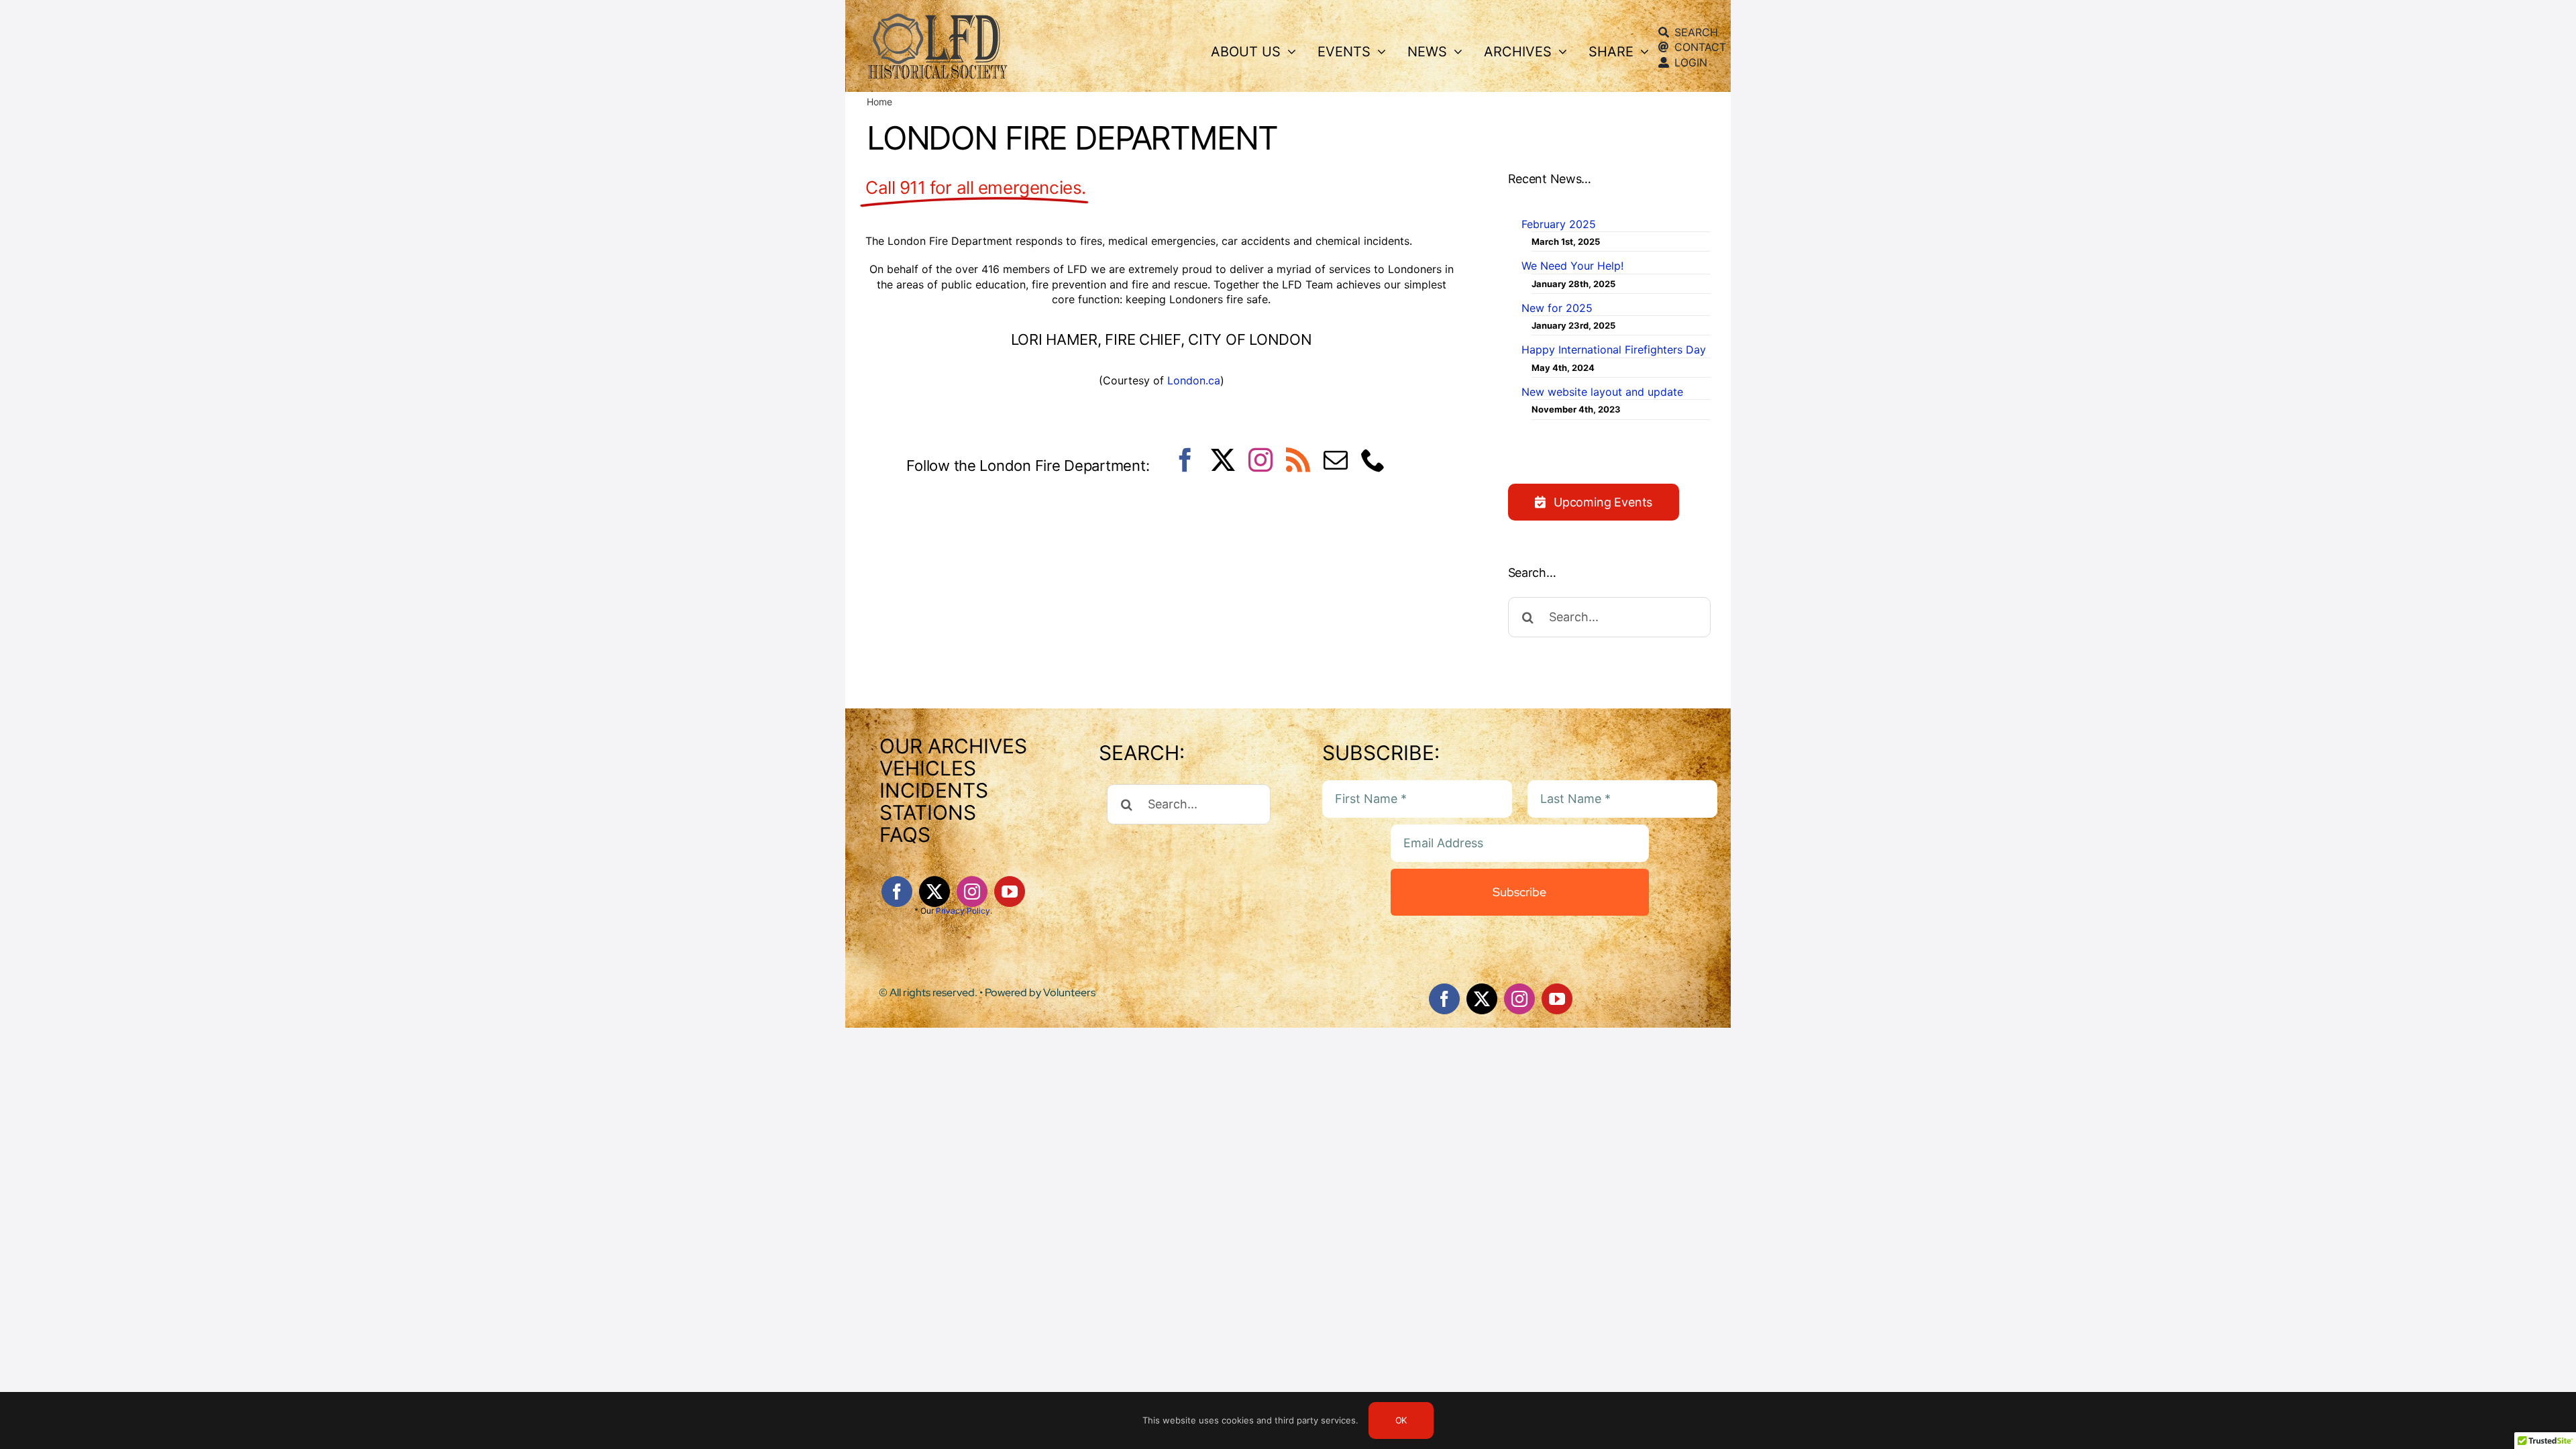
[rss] (1298, 460)
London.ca (1194, 380)
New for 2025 (1557, 308)
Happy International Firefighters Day (1614, 350)
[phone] (1373, 460)
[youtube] (1010, 892)
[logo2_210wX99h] (937, 17)
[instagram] (1260, 460)
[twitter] (1223, 460)
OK (1401, 1420)
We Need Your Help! (1572, 266)
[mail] (1336, 460)
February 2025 (1559, 224)
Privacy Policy (963, 911)
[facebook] (1185, 460)
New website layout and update (1602, 392)
